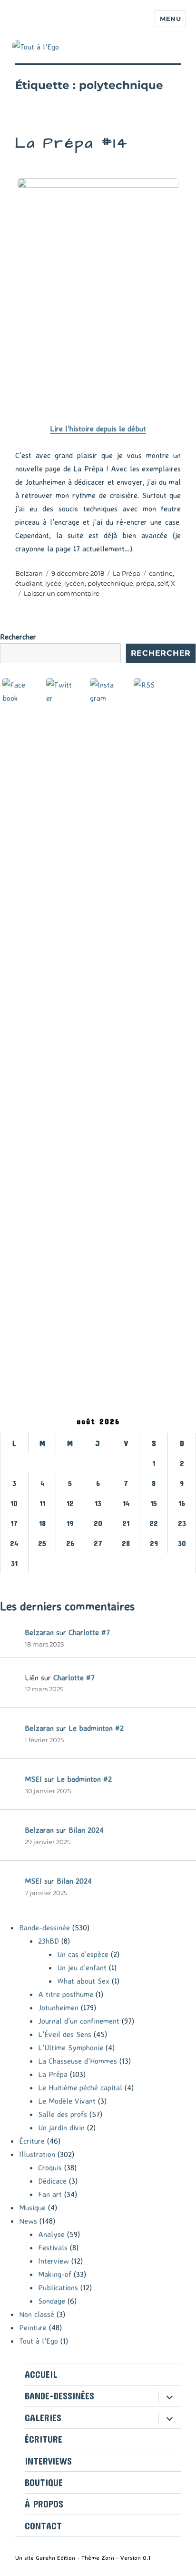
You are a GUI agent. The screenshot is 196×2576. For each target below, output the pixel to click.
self (163, 583)
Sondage (52, 2301)
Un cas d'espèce (83, 1954)
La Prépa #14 (72, 143)
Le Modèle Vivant (67, 2101)
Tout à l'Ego (39, 2341)
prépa (145, 583)
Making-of (55, 2274)
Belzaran (29, 573)
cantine (161, 573)
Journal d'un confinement (79, 2021)
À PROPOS (44, 2504)
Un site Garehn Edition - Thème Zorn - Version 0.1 (83, 2557)
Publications (58, 2287)
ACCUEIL (41, 2374)
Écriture (32, 2141)
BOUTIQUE (44, 2482)
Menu (170, 19)
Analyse (51, 2234)
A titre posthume (66, 1994)
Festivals (53, 2247)
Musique (32, 2207)
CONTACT (43, 2526)
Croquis (50, 2167)
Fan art (50, 2194)
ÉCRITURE (44, 2439)
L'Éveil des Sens (65, 2034)
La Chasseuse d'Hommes (78, 2061)
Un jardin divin (61, 2127)
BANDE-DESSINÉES (59, 2396)
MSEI (33, 1779)
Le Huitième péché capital (80, 2087)
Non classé (37, 2314)
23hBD (49, 1941)
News (28, 2221)
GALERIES (43, 2418)
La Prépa (127, 573)
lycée (53, 583)
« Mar (10, 1580)
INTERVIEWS (48, 2461)
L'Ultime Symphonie (71, 2047)
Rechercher (18, 637)
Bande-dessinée (44, 1927)
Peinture (33, 2327)
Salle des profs (63, 2114)
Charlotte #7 (89, 1632)
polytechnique (110, 583)
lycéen (74, 583)
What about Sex (83, 1981)
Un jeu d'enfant (82, 1967)
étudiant (29, 583)
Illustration (37, 2154)
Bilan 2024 (86, 1830)
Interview (54, 2261)
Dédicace (52, 2181)
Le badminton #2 (96, 1728)
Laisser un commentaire (62, 593)
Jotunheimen (58, 2007)
